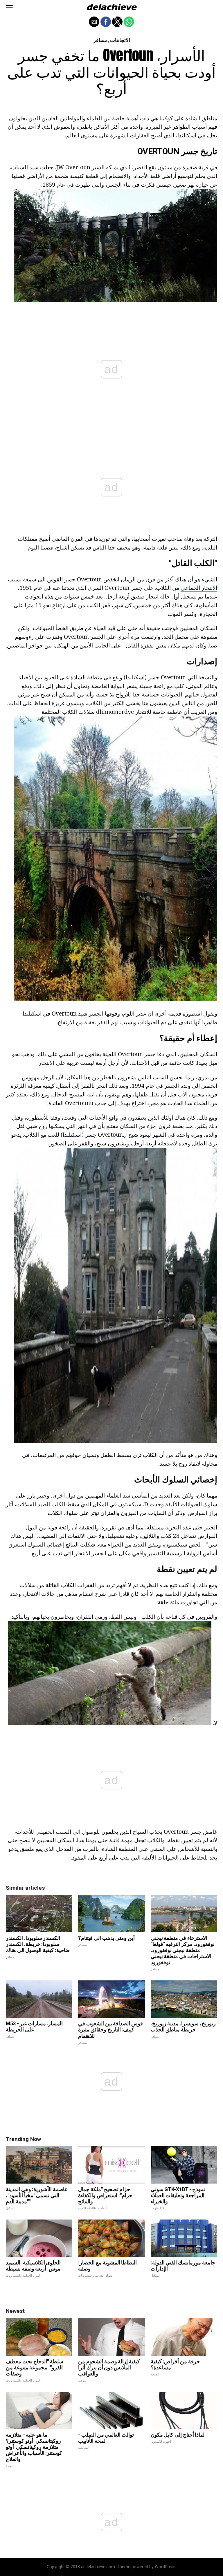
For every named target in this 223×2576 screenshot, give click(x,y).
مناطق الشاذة (201, 118)
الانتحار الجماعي (199, 588)
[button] (9, 7)
